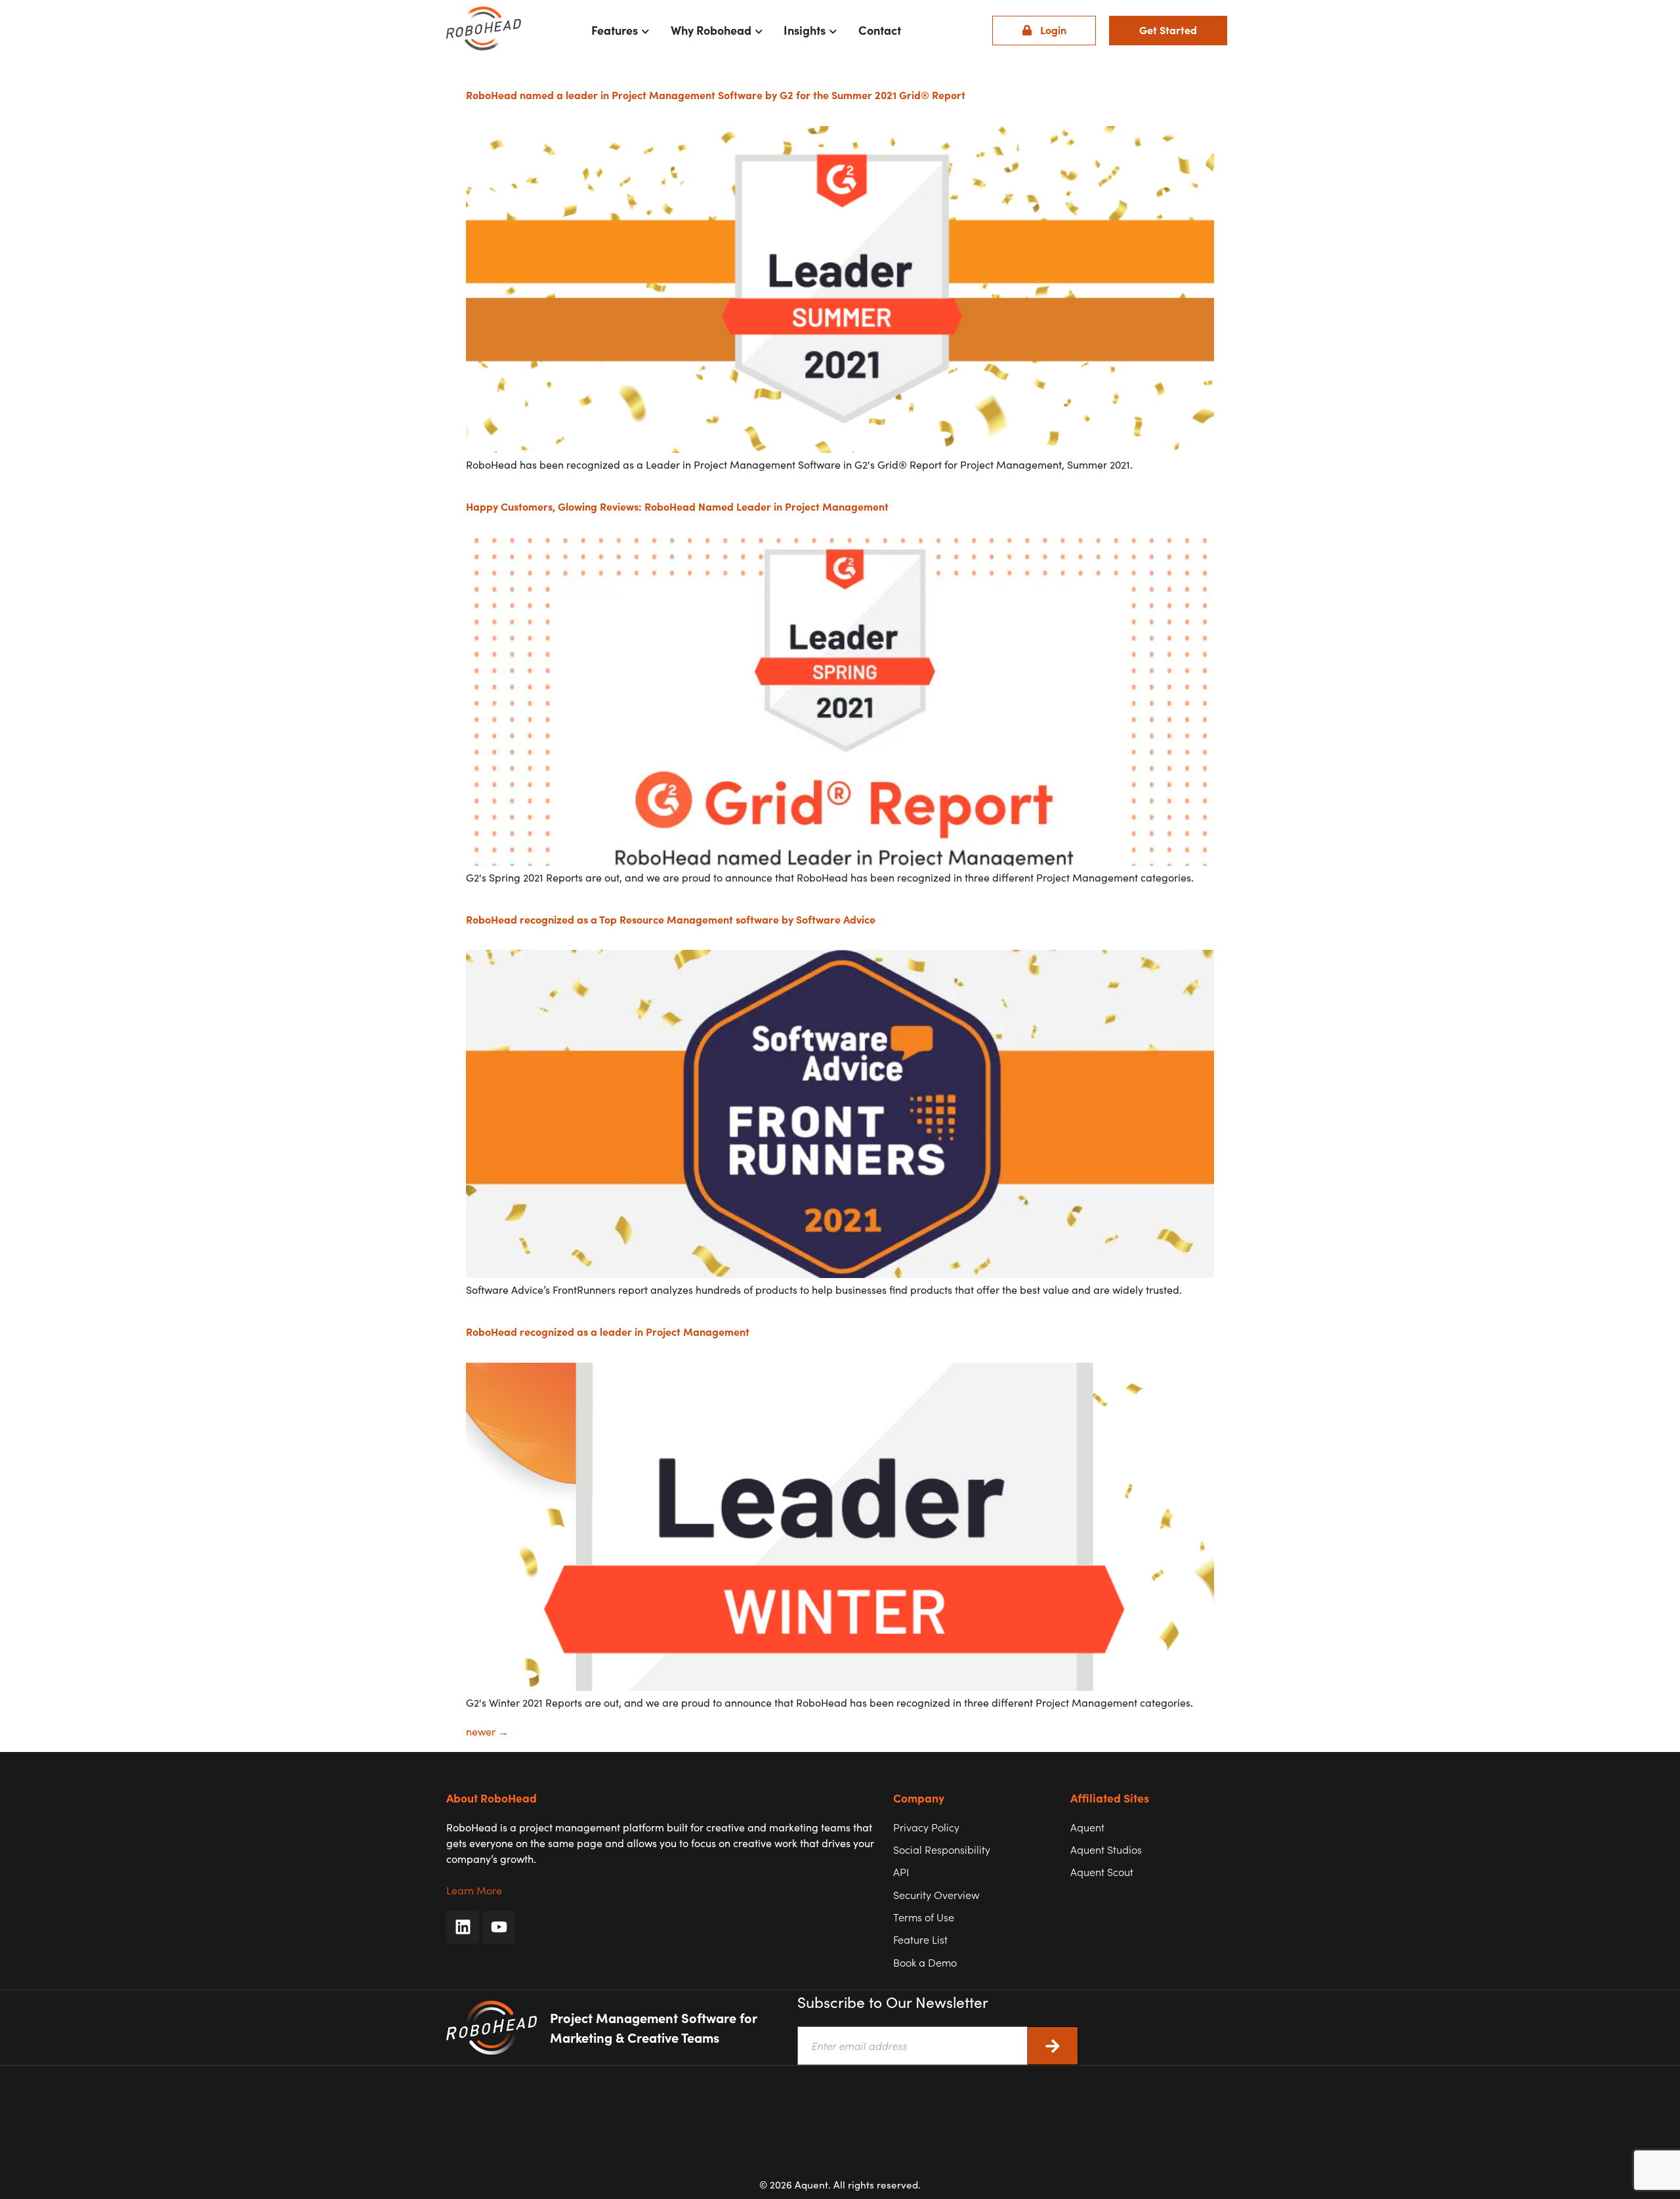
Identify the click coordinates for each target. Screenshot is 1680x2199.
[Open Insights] (833, 30)
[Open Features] (645, 30)
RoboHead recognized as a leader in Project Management (608, 1331)
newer (487, 1731)
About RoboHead (492, 1798)
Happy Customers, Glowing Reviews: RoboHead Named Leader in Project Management (677, 506)
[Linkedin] (463, 1927)
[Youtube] (499, 1927)
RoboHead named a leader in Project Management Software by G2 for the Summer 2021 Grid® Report (716, 95)
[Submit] (1053, 2046)
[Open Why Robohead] (759, 30)
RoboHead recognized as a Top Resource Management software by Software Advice (671, 919)
